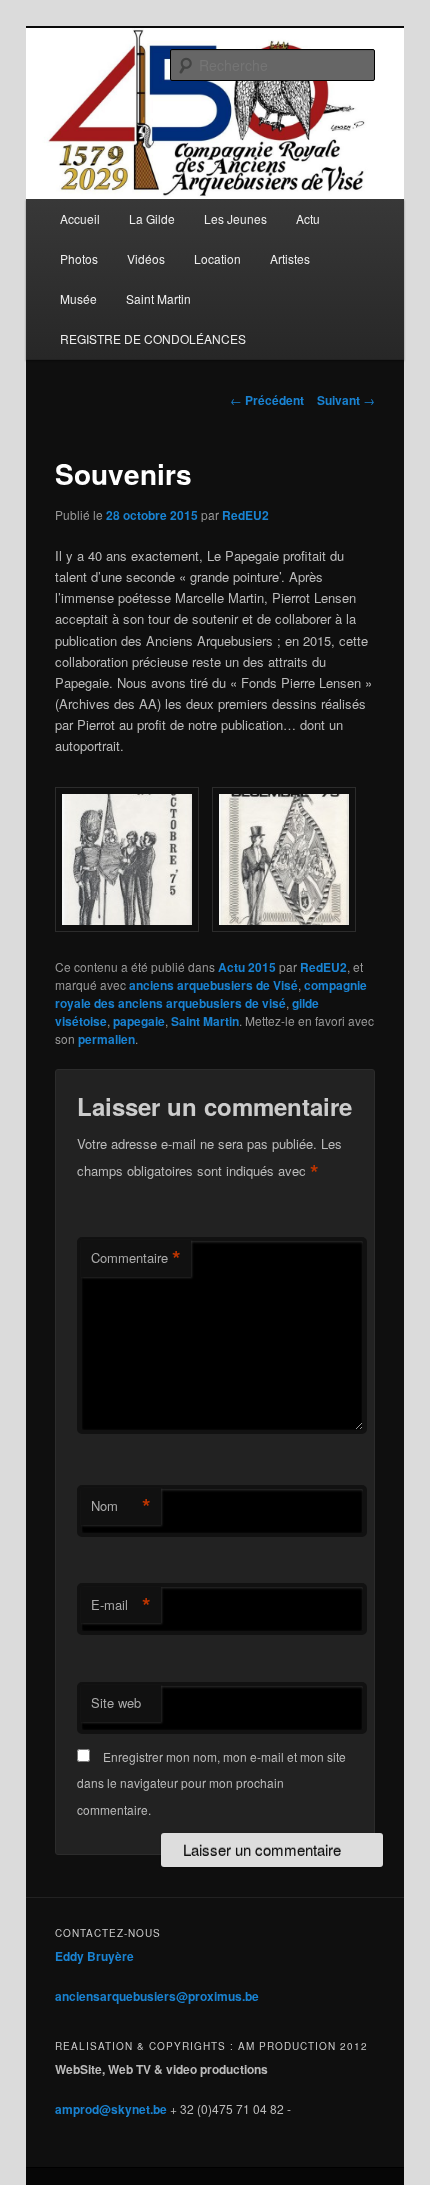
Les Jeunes (235, 218)
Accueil (80, 218)
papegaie (139, 1021)
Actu (308, 218)
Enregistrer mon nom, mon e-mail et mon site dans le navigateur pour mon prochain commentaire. (211, 1783)
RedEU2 (245, 515)
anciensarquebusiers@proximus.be (157, 1996)
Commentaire (136, 1258)
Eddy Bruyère (94, 1956)
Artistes (290, 258)
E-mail (121, 1605)
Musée (78, 298)
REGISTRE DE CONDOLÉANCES (153, 338)
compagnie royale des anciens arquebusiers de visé (211, 994)
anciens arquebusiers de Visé (213, 985)
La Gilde (152, 218)
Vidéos (146, 258)
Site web (116, 1702)
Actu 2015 (247, 967)
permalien (106, 1039)
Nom (121, 1506)
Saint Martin (158, 298)
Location (217, 258)
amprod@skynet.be (111, 2109)
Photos (79, 258)
